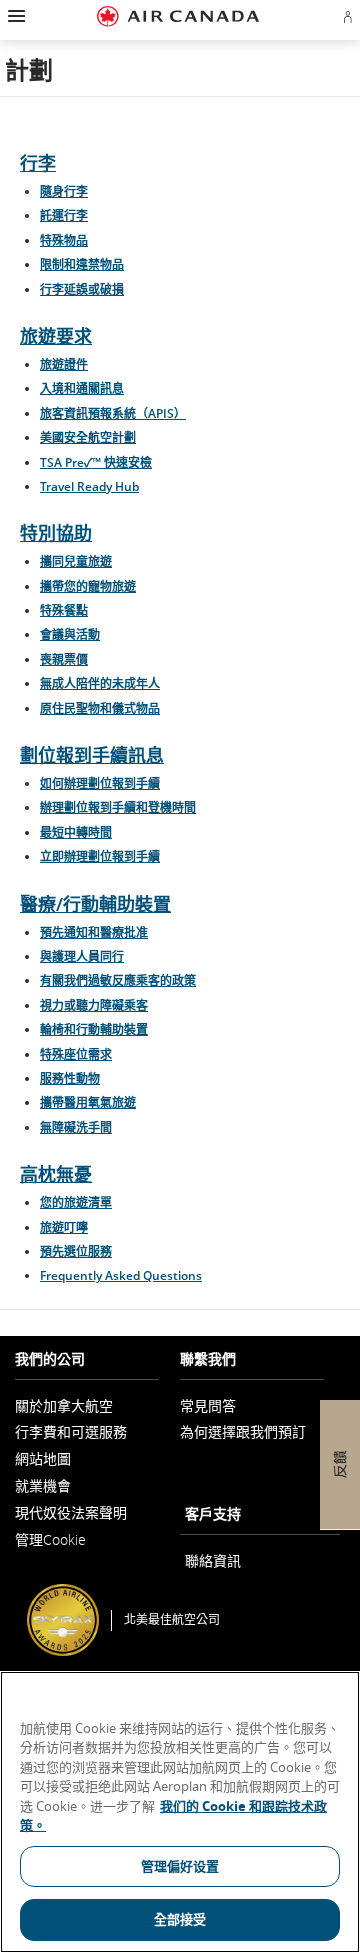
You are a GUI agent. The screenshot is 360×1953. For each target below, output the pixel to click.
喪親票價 (64, 659)
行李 (38, 163)
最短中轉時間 (76, 832)
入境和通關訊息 (82, 388)
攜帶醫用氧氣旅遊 (88, 1102)
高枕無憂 (56, 1174)
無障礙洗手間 (76, 1127)
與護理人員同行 (82, 956)
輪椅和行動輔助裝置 (94, 1029)
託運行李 (64, 215)
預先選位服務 (76, 1251)
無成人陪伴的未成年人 (100, 683)
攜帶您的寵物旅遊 (88, 586)
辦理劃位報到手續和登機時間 (118, 807)
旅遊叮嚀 (64, 1227)
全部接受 (180, 1919)
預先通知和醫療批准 (94, 932)
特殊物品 (64, 240)
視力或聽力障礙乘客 (94, 1005)
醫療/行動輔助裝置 (95, 904)
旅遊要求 (56, 336)
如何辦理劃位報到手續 (100, 783)
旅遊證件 (64, 364)
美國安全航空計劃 (88, 437)
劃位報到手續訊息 (92, 755)
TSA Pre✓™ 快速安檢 (96, 462)
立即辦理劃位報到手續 (100, 856)
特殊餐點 (64, 610)
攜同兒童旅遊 (76, 561)
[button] (14, 16)
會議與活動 (70, 634)
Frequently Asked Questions (121, 1275)
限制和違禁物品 (82, 264)
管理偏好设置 (180, 1866)
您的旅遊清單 (76, 1202)
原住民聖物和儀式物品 (100, 708)
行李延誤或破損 (82, 289)
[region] (180, 1812)
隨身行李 (64, 191)
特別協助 (56, 533)
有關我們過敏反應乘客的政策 (118, 980)
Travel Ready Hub (89, 486)
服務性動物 (70, 1078)
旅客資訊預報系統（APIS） (113, 413)
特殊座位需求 (76, 1054)
